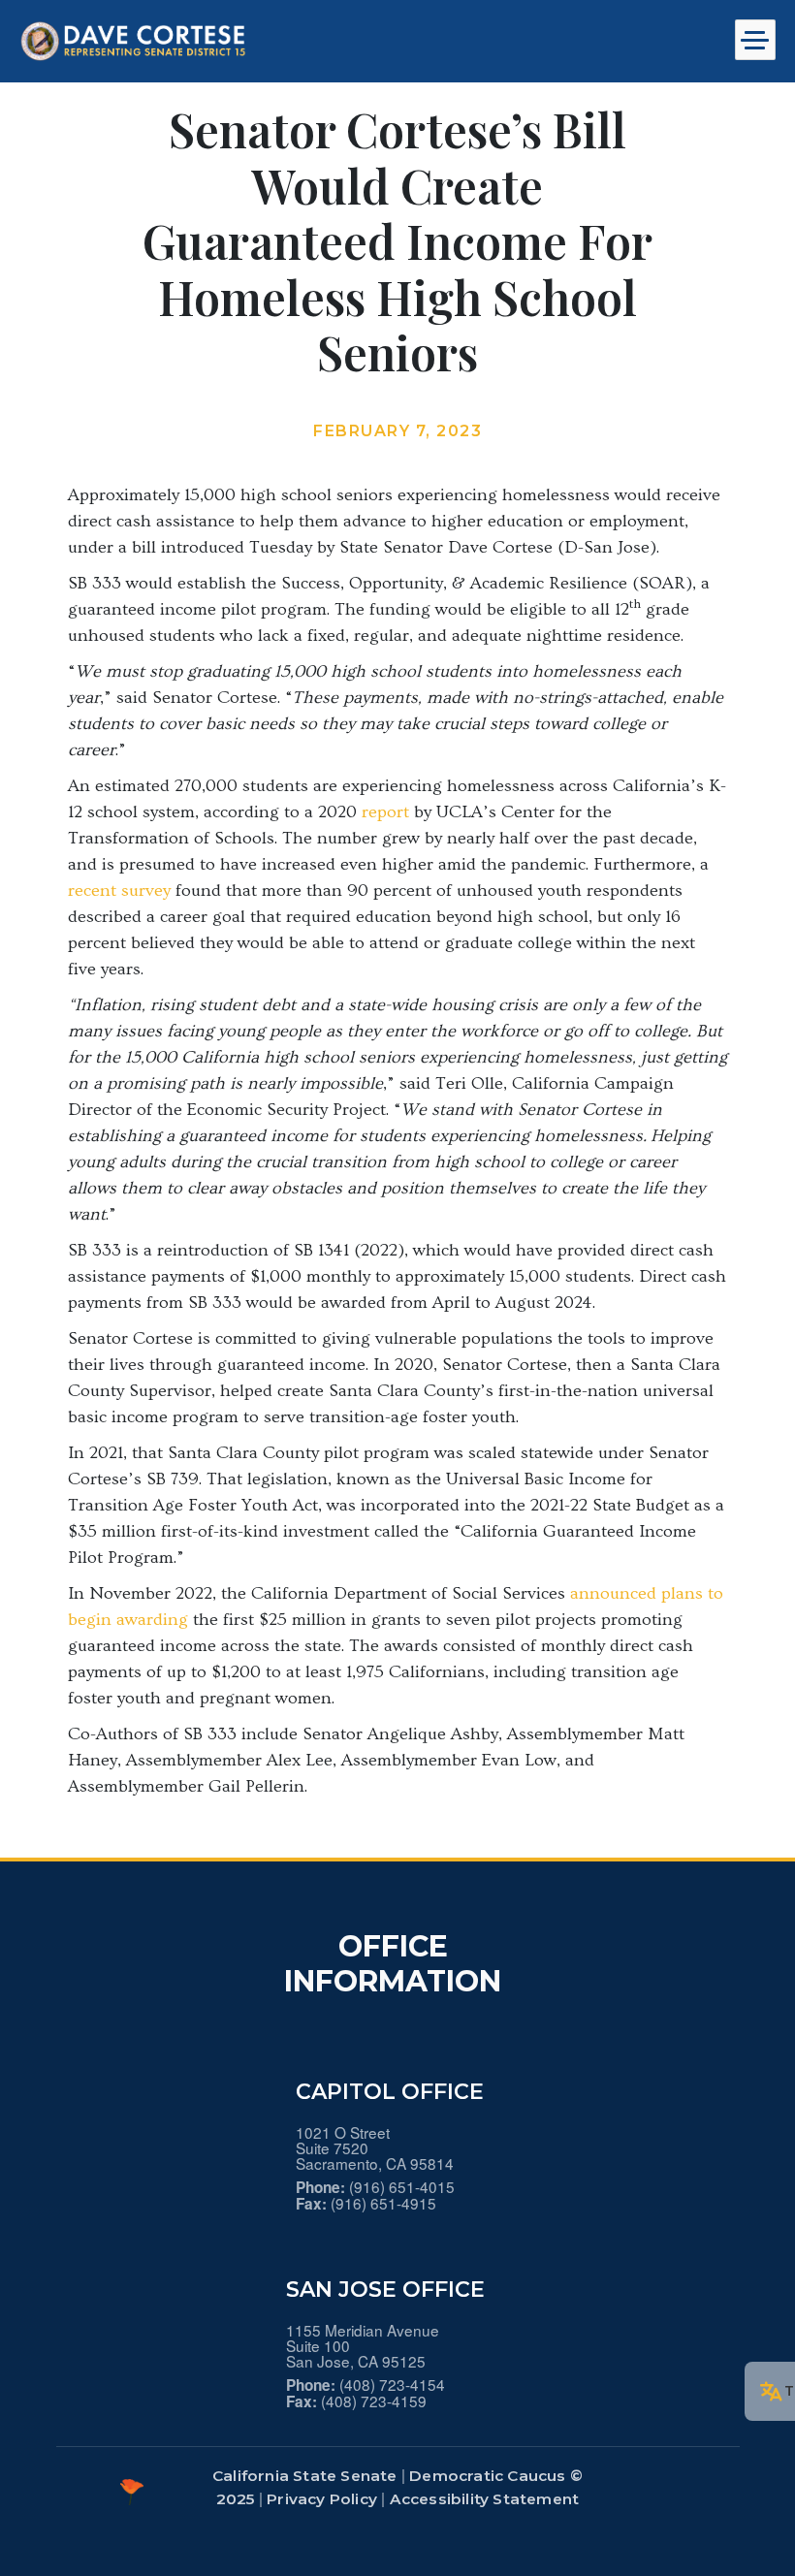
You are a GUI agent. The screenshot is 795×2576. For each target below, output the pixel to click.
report (385, 812)
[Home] (141, 41)
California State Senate (305, 2476)
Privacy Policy (322, 2499)
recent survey (119, 890)
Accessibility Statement (485, 2499)
